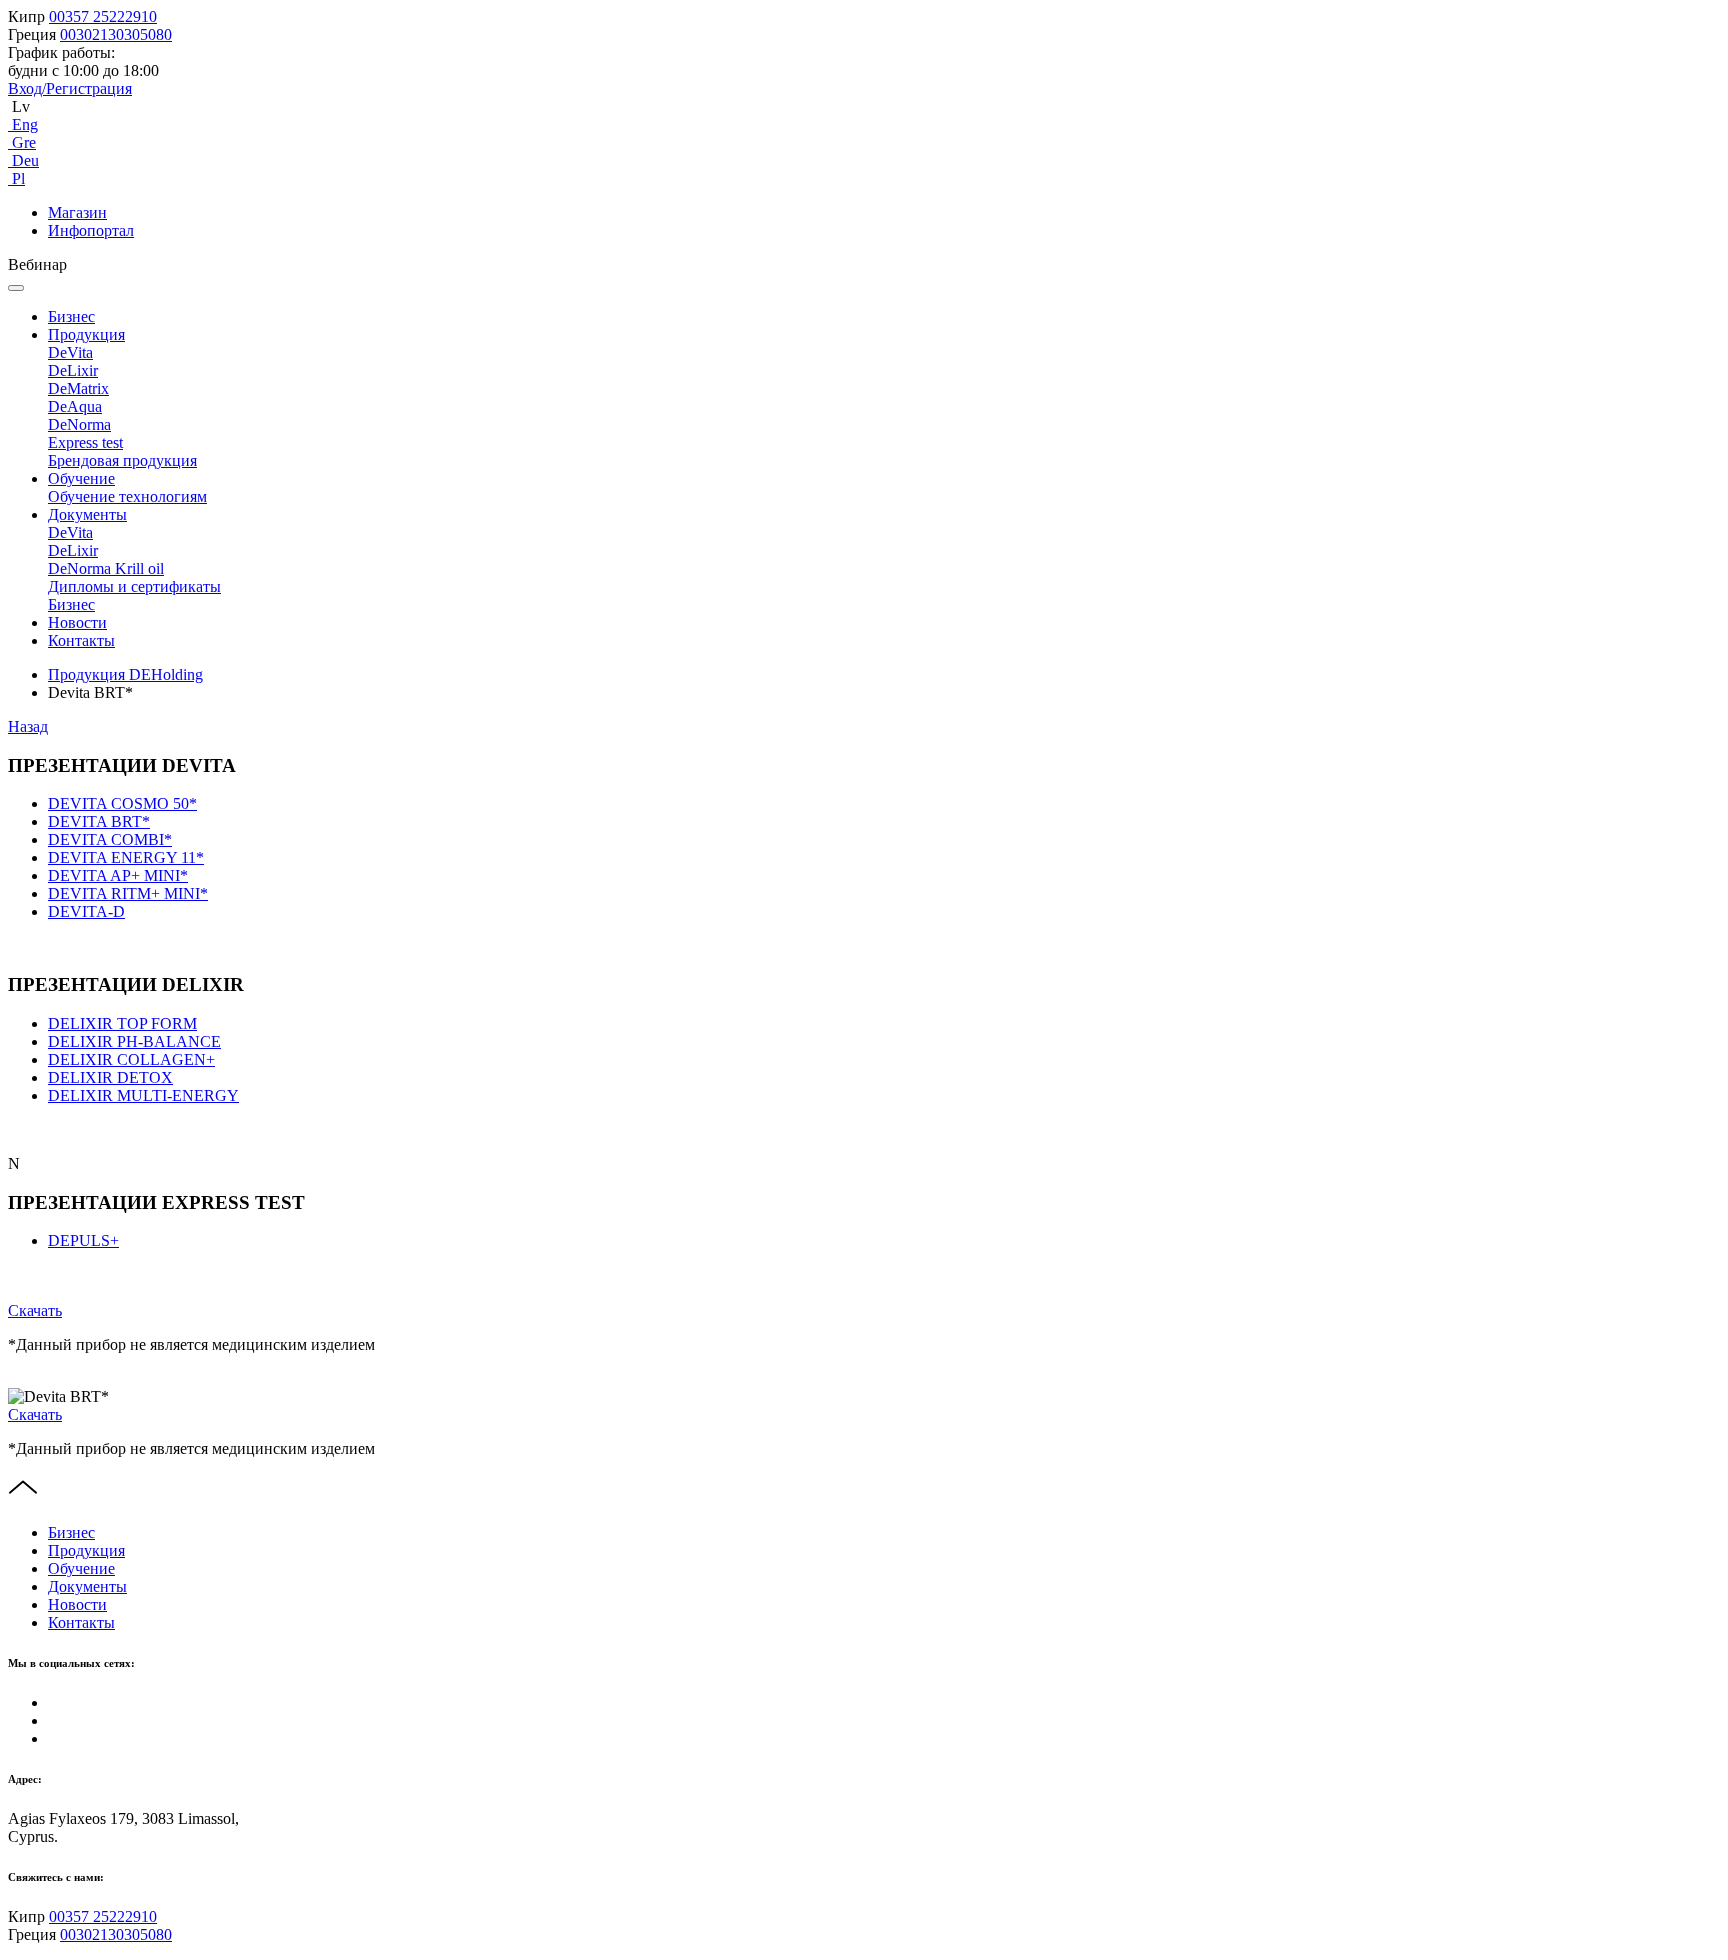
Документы (87, 514)
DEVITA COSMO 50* (122, 803)
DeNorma (79, 424)
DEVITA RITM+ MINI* (128, 893)
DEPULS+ (83, 1240)
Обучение (81, 478)
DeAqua (75, 406)
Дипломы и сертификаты (134, 586)
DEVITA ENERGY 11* (126, 857)
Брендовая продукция (122, 460)
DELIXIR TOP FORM (122, 1023)
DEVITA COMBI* (110, 839)
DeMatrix (78, 388)
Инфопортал (91, 230)
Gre (22, 142)
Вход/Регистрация (70, 88)
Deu (23, 160)
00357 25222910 (103, 16)
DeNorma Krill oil (106, 568)
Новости (77, 622)
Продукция (86, 334)
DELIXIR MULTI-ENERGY (143, 1095)
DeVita (70, 352)
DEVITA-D (86, 911)
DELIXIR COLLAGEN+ (131, 1059)
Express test (85, 442)
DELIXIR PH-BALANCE (134, 1041)
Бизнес (71, 316)
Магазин (77, 212)
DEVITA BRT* (99, 821)
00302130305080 (116, 34)
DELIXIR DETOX (110, 1077)
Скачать (35, 1310)
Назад (28, 726)
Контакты (81, 640)
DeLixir (73, 370)
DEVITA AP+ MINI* (118, 875)
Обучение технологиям (127, 496)
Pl (16, 178)
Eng (23, 124)
